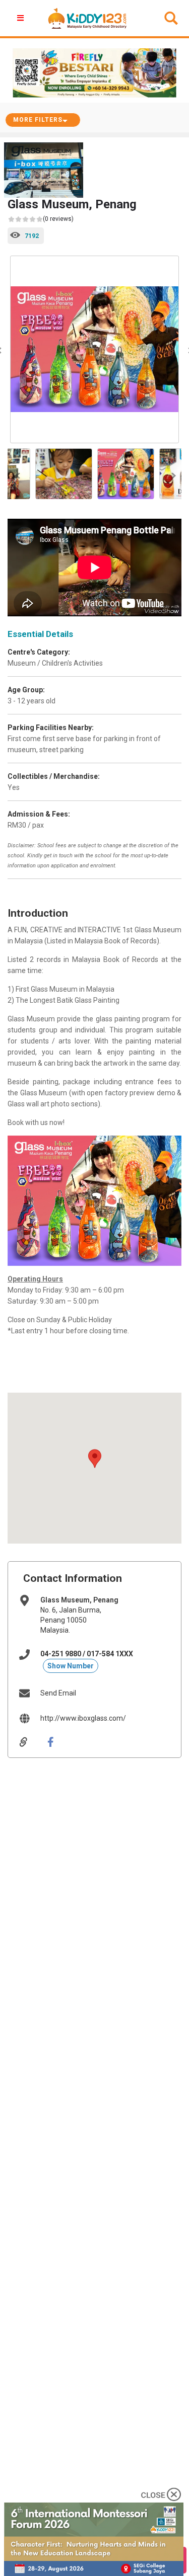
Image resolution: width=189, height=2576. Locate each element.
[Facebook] (58, 1742)
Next (171, 474)
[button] (95, 1459)
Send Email (58, 1693)
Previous (18, 474)
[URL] (31, 1742)
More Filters (38, 120)
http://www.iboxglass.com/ (83, 1718)
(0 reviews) (58, 219)
